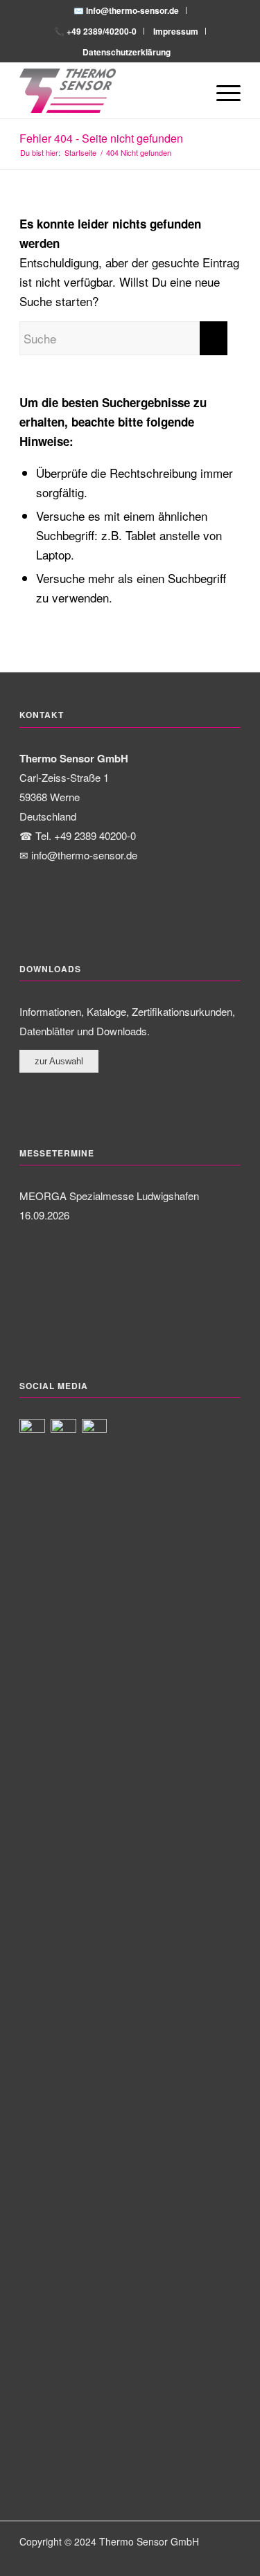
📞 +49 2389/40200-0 (95, 31)
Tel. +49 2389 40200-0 (86, 835)
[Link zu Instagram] (209, 2559)
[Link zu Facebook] (189, 2559)
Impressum (176, 31)
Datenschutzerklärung (127, 52)
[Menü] (222, 91)
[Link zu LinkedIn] (230, 2559)
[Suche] (189, 91)
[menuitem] (127, 10)
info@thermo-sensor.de (84, 855)
